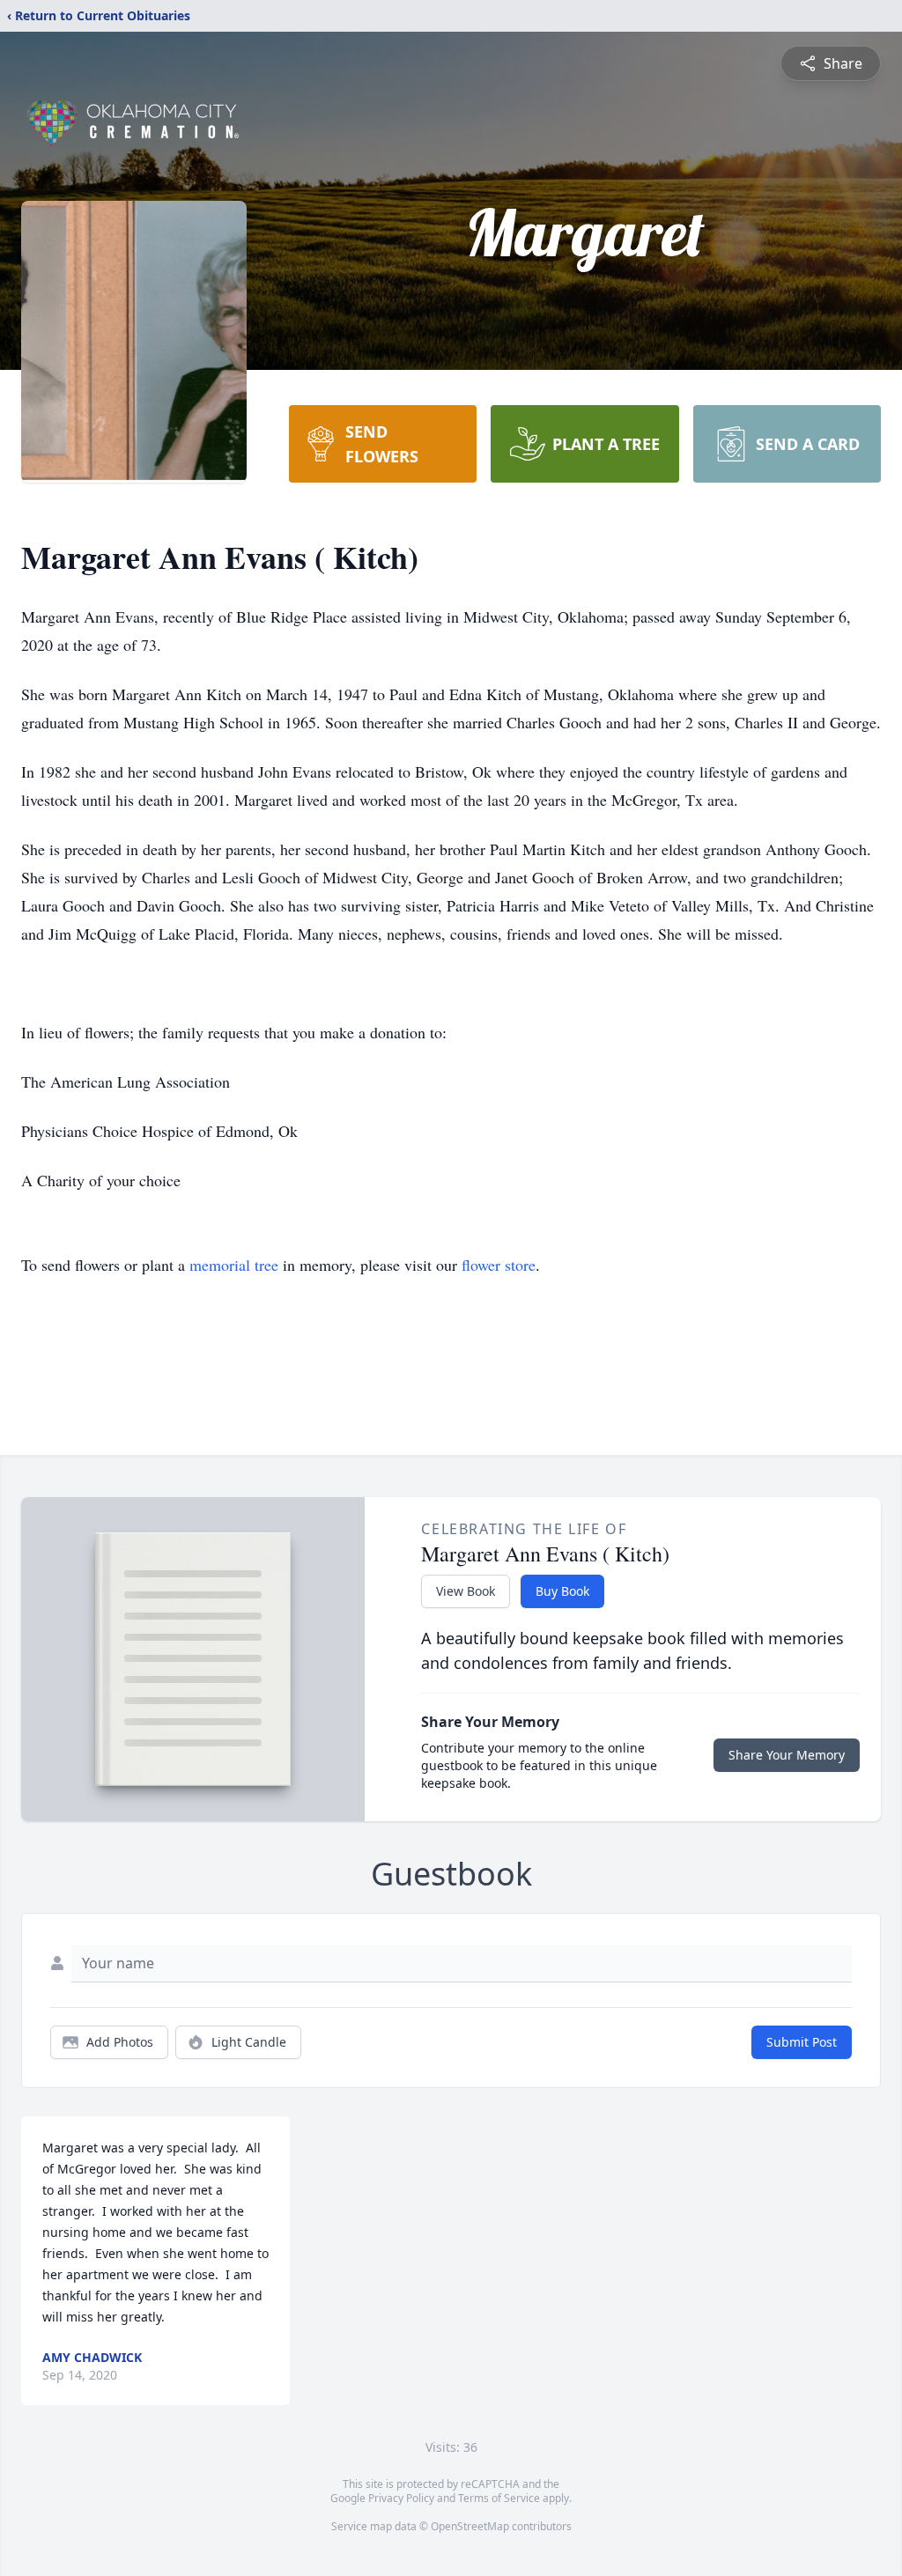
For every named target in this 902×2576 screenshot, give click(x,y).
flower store (499, 1265)
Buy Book (562, 1591)
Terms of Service (499, 2498)
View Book (466, 1591)
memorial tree (234, 1265)
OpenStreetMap (470, 2526)
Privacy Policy (401, 2498)
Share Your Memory (787, 1755)
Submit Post (802, 2042)
